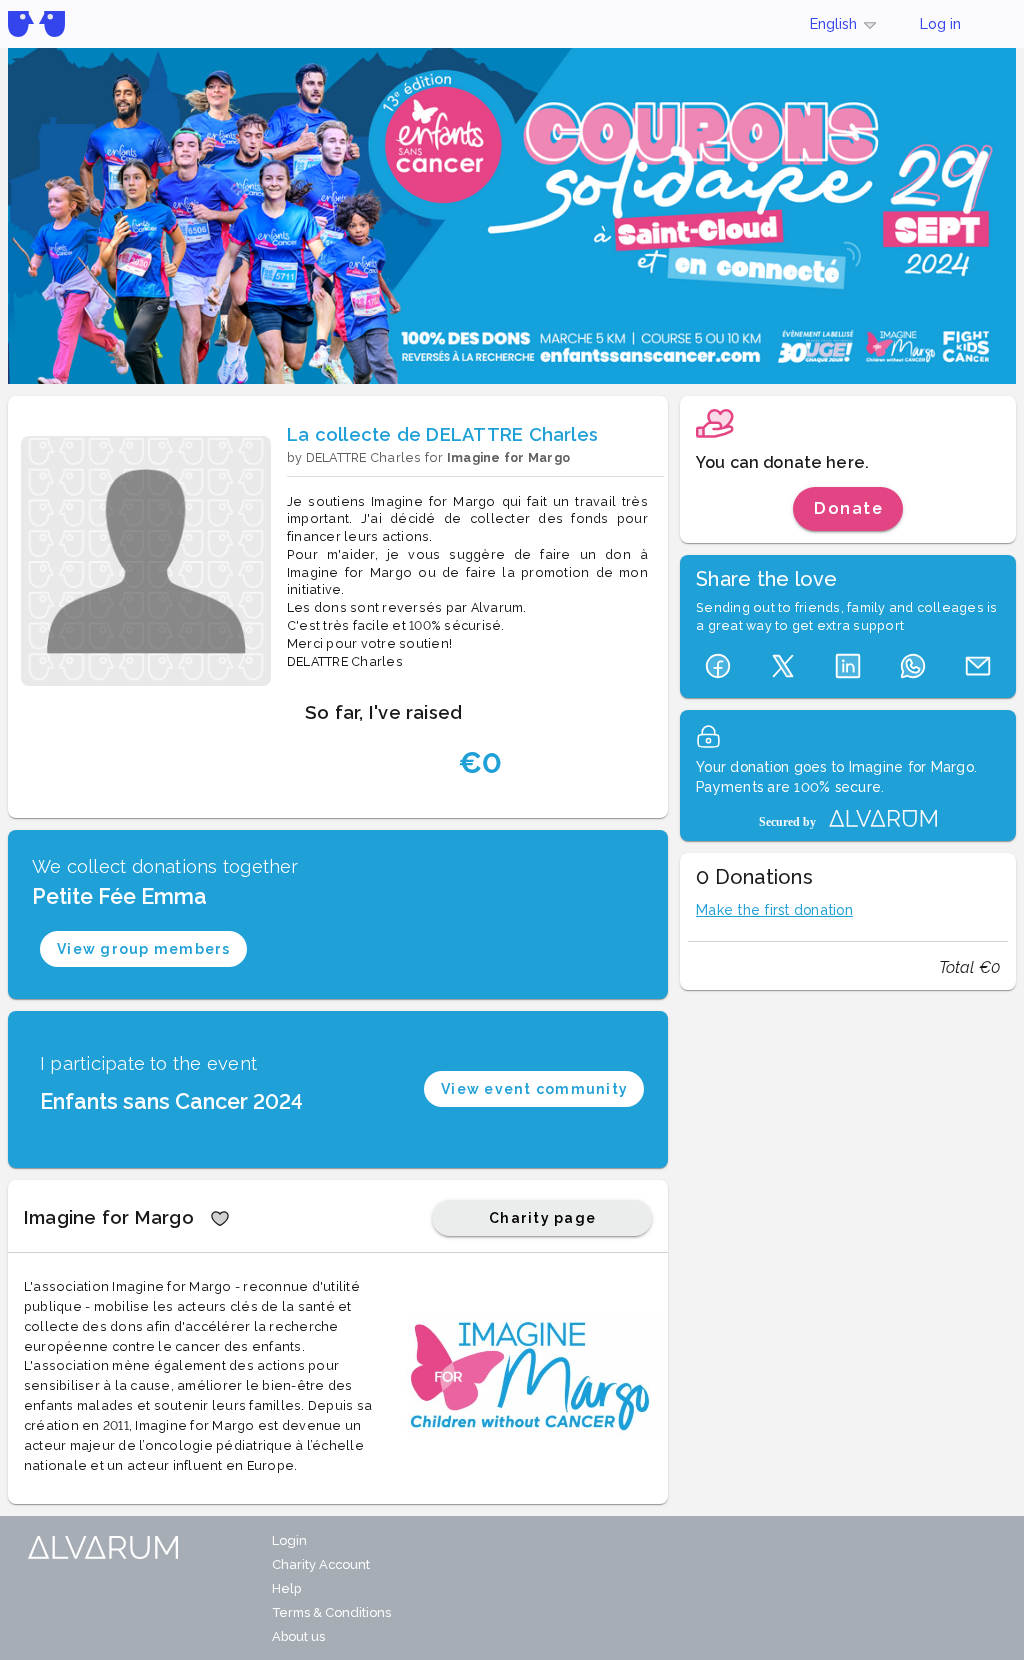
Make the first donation (774, 910)
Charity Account (321, 1564)
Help (286, 1588)
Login (289, 1540)
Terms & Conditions (331, 1612)
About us (298, 1636)
